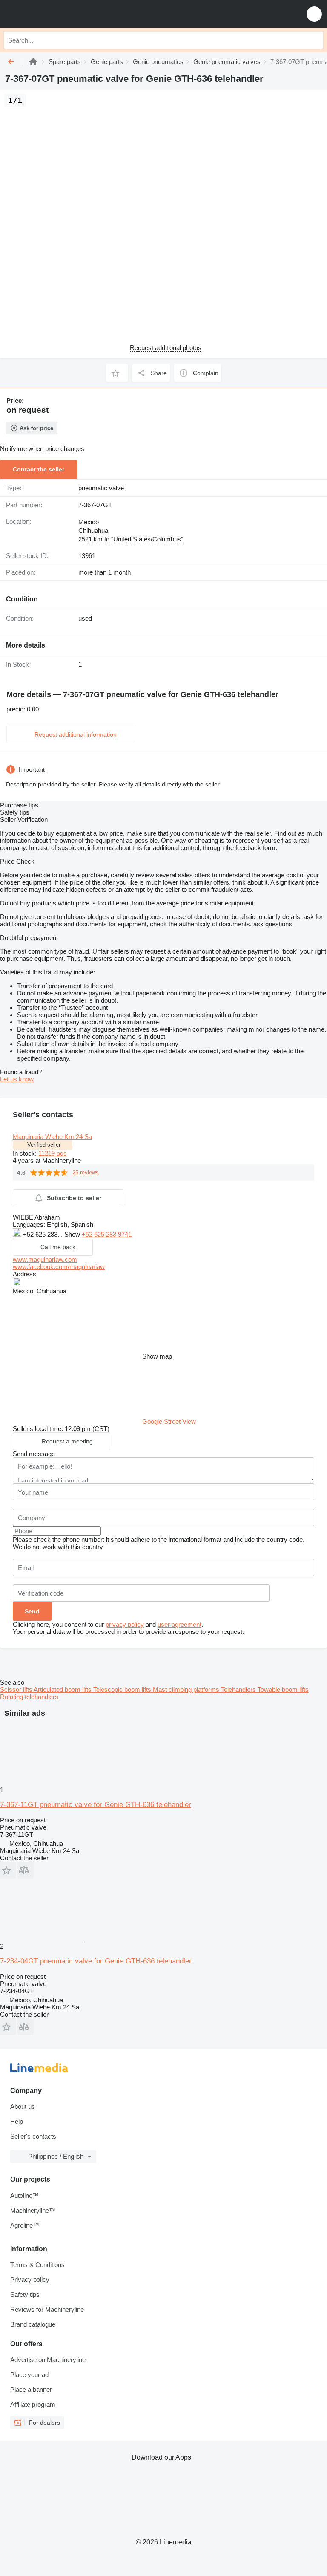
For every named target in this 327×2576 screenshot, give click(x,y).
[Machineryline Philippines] (59, 14)
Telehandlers (239, 1690)
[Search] (315, 40)
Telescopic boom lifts (123, 1690)
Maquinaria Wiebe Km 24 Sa (52, 1137)
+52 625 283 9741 (107, 1234)
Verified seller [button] (44, 1145)
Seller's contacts (33, 2136)
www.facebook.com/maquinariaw (59, 1267)
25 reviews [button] (86, 1172)
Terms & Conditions (37, 2265)
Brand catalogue (33, 2324)
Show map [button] (157, 1356)
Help (17, 2121)
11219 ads (53, 1153)
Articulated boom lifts (63, 1690)
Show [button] (73, 1234)
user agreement (179, 1624)
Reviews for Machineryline (47, 2309)
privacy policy (125, 1624)
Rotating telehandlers (29, 1697)
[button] (314, 14)
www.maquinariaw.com (45, 1259)
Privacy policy (30, 2280)
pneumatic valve (101, 488)
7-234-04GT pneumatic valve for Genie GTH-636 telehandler (96, 1961)
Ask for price (36, 428)
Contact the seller (39, 469)
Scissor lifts (17, 1690)
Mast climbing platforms (187, 1690)
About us (23, 2106)
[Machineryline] (33, 62)
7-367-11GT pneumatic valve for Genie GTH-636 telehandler (96, 1805)
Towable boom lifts (283, 1690)
